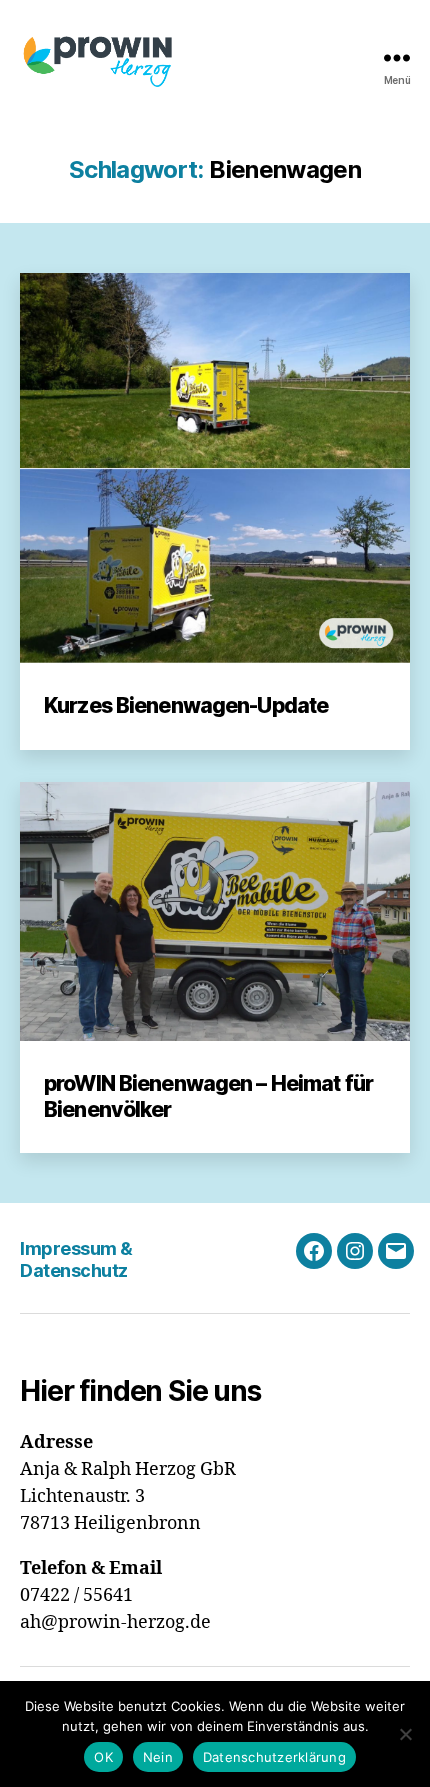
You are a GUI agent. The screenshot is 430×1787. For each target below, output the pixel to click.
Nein (158, 1757)
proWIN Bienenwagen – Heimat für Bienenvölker (208, 1096)
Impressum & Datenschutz (76, 1260)
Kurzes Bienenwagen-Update (186, 705)
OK (103, 1757)
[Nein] (405, 1734)
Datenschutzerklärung (274, 1757)
